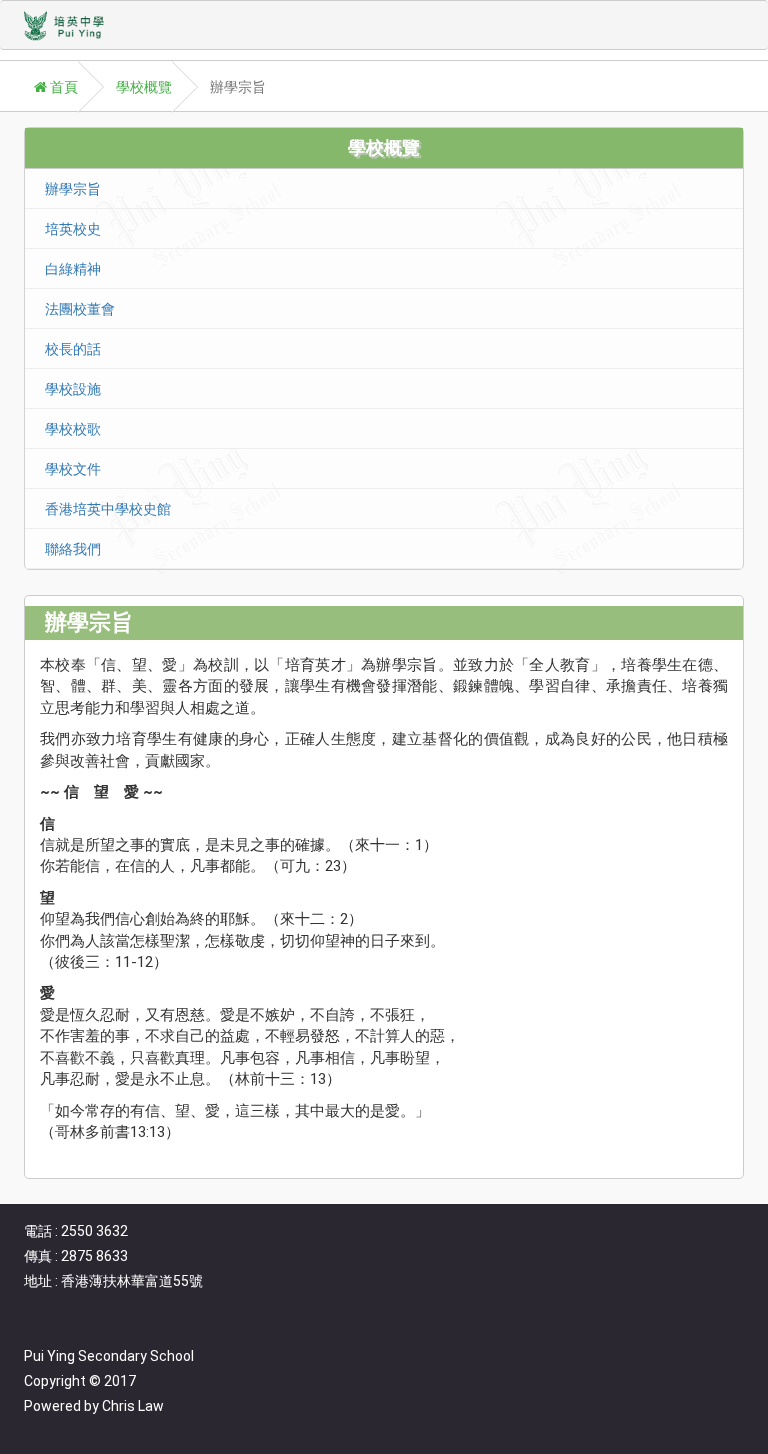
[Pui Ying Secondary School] (70, 26)
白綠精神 (73, 269)
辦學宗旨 (73, 189)
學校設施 (73, 389)
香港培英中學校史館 (108, 509)
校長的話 (73, 349)
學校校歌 (73, 429)
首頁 (62, 87)
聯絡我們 (73, 549)
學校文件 (73, 469)
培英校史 (73, 229)
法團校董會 (80, 309)
